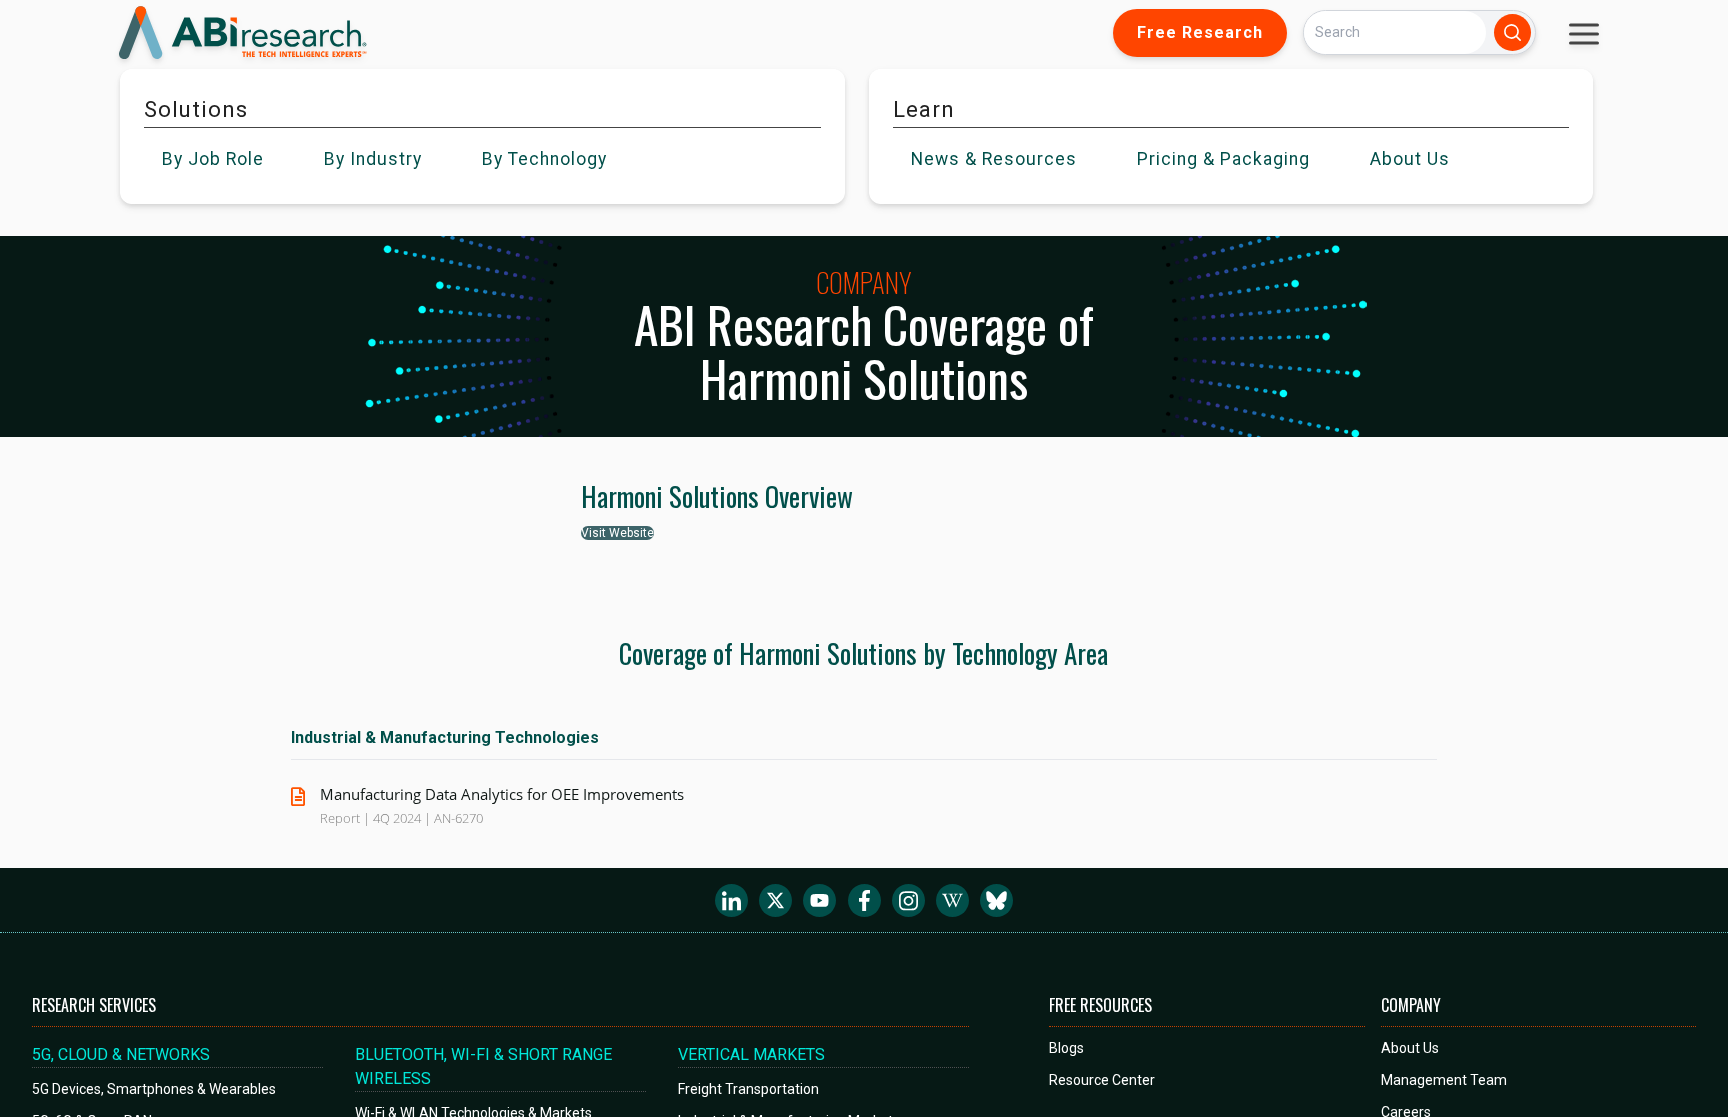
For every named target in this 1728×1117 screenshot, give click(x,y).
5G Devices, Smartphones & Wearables (154, 1089)
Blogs (1066, 1048)
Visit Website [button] (617, 533)
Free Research (1200, 32)
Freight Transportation (748, 1089)
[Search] (1512, 32)
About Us (1410, 1048)
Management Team (1444, 1080)
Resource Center (1102, 1080)
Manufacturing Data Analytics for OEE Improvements (502, 794)
